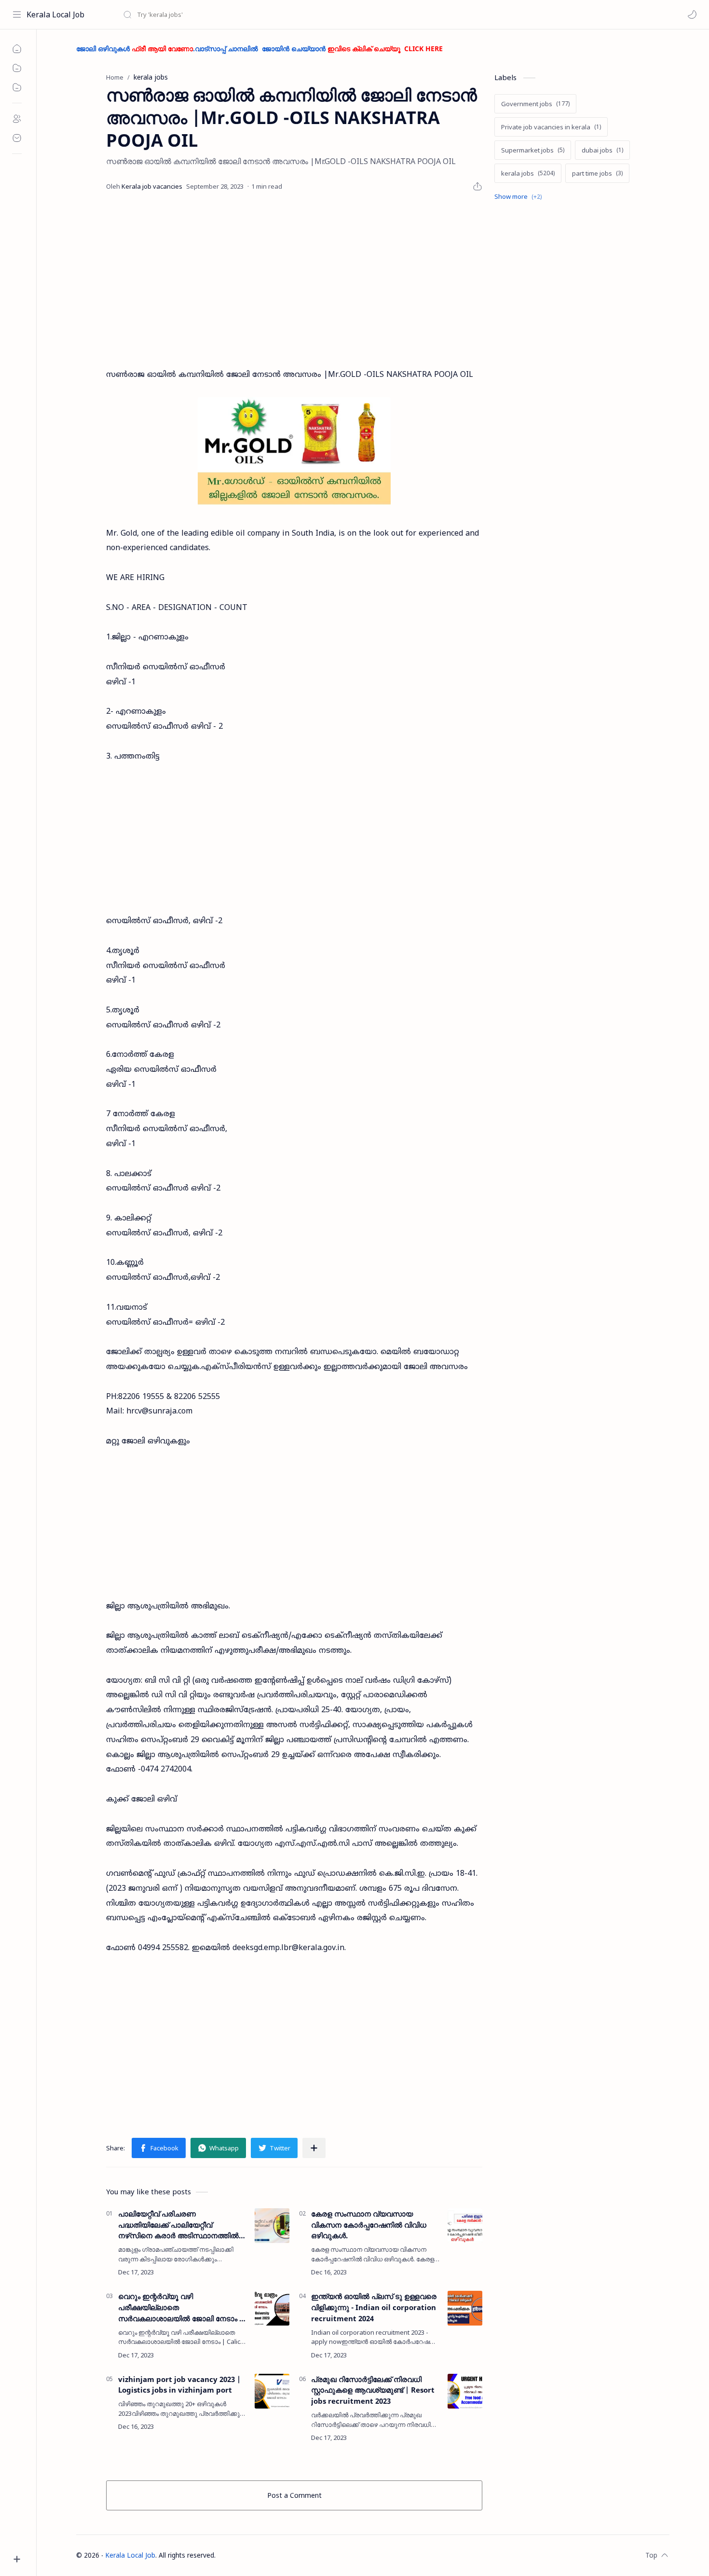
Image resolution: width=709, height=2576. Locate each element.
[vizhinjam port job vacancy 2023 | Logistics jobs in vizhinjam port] (272, 2391)
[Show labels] (520, 197)
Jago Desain (279, 2555)
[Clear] (275, 14)
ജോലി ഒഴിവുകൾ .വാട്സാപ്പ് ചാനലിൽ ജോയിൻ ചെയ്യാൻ (259, 48)
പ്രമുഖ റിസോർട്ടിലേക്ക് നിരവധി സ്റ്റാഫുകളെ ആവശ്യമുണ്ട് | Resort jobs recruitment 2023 (373, 2390)
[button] (692, 14)
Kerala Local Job (55, 14)
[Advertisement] (294, 280)
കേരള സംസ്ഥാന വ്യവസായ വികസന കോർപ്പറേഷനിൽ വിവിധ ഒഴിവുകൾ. (369, 2225)
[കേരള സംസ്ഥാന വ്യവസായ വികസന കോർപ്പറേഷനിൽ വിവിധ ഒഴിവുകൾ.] (465, 2226)
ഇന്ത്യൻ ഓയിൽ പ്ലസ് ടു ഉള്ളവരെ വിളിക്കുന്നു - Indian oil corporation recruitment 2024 (374, 2307)
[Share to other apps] (314, 2148)
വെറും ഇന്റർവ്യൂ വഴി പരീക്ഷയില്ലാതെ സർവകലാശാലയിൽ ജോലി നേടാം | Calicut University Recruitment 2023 (181, 2307)
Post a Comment (294, 2495)
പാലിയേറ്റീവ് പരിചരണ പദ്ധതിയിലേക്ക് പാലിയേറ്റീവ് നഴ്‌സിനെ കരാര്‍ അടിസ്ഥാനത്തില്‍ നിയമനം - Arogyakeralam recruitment (178, 2225)
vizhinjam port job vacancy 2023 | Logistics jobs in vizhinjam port (179, 2385)
